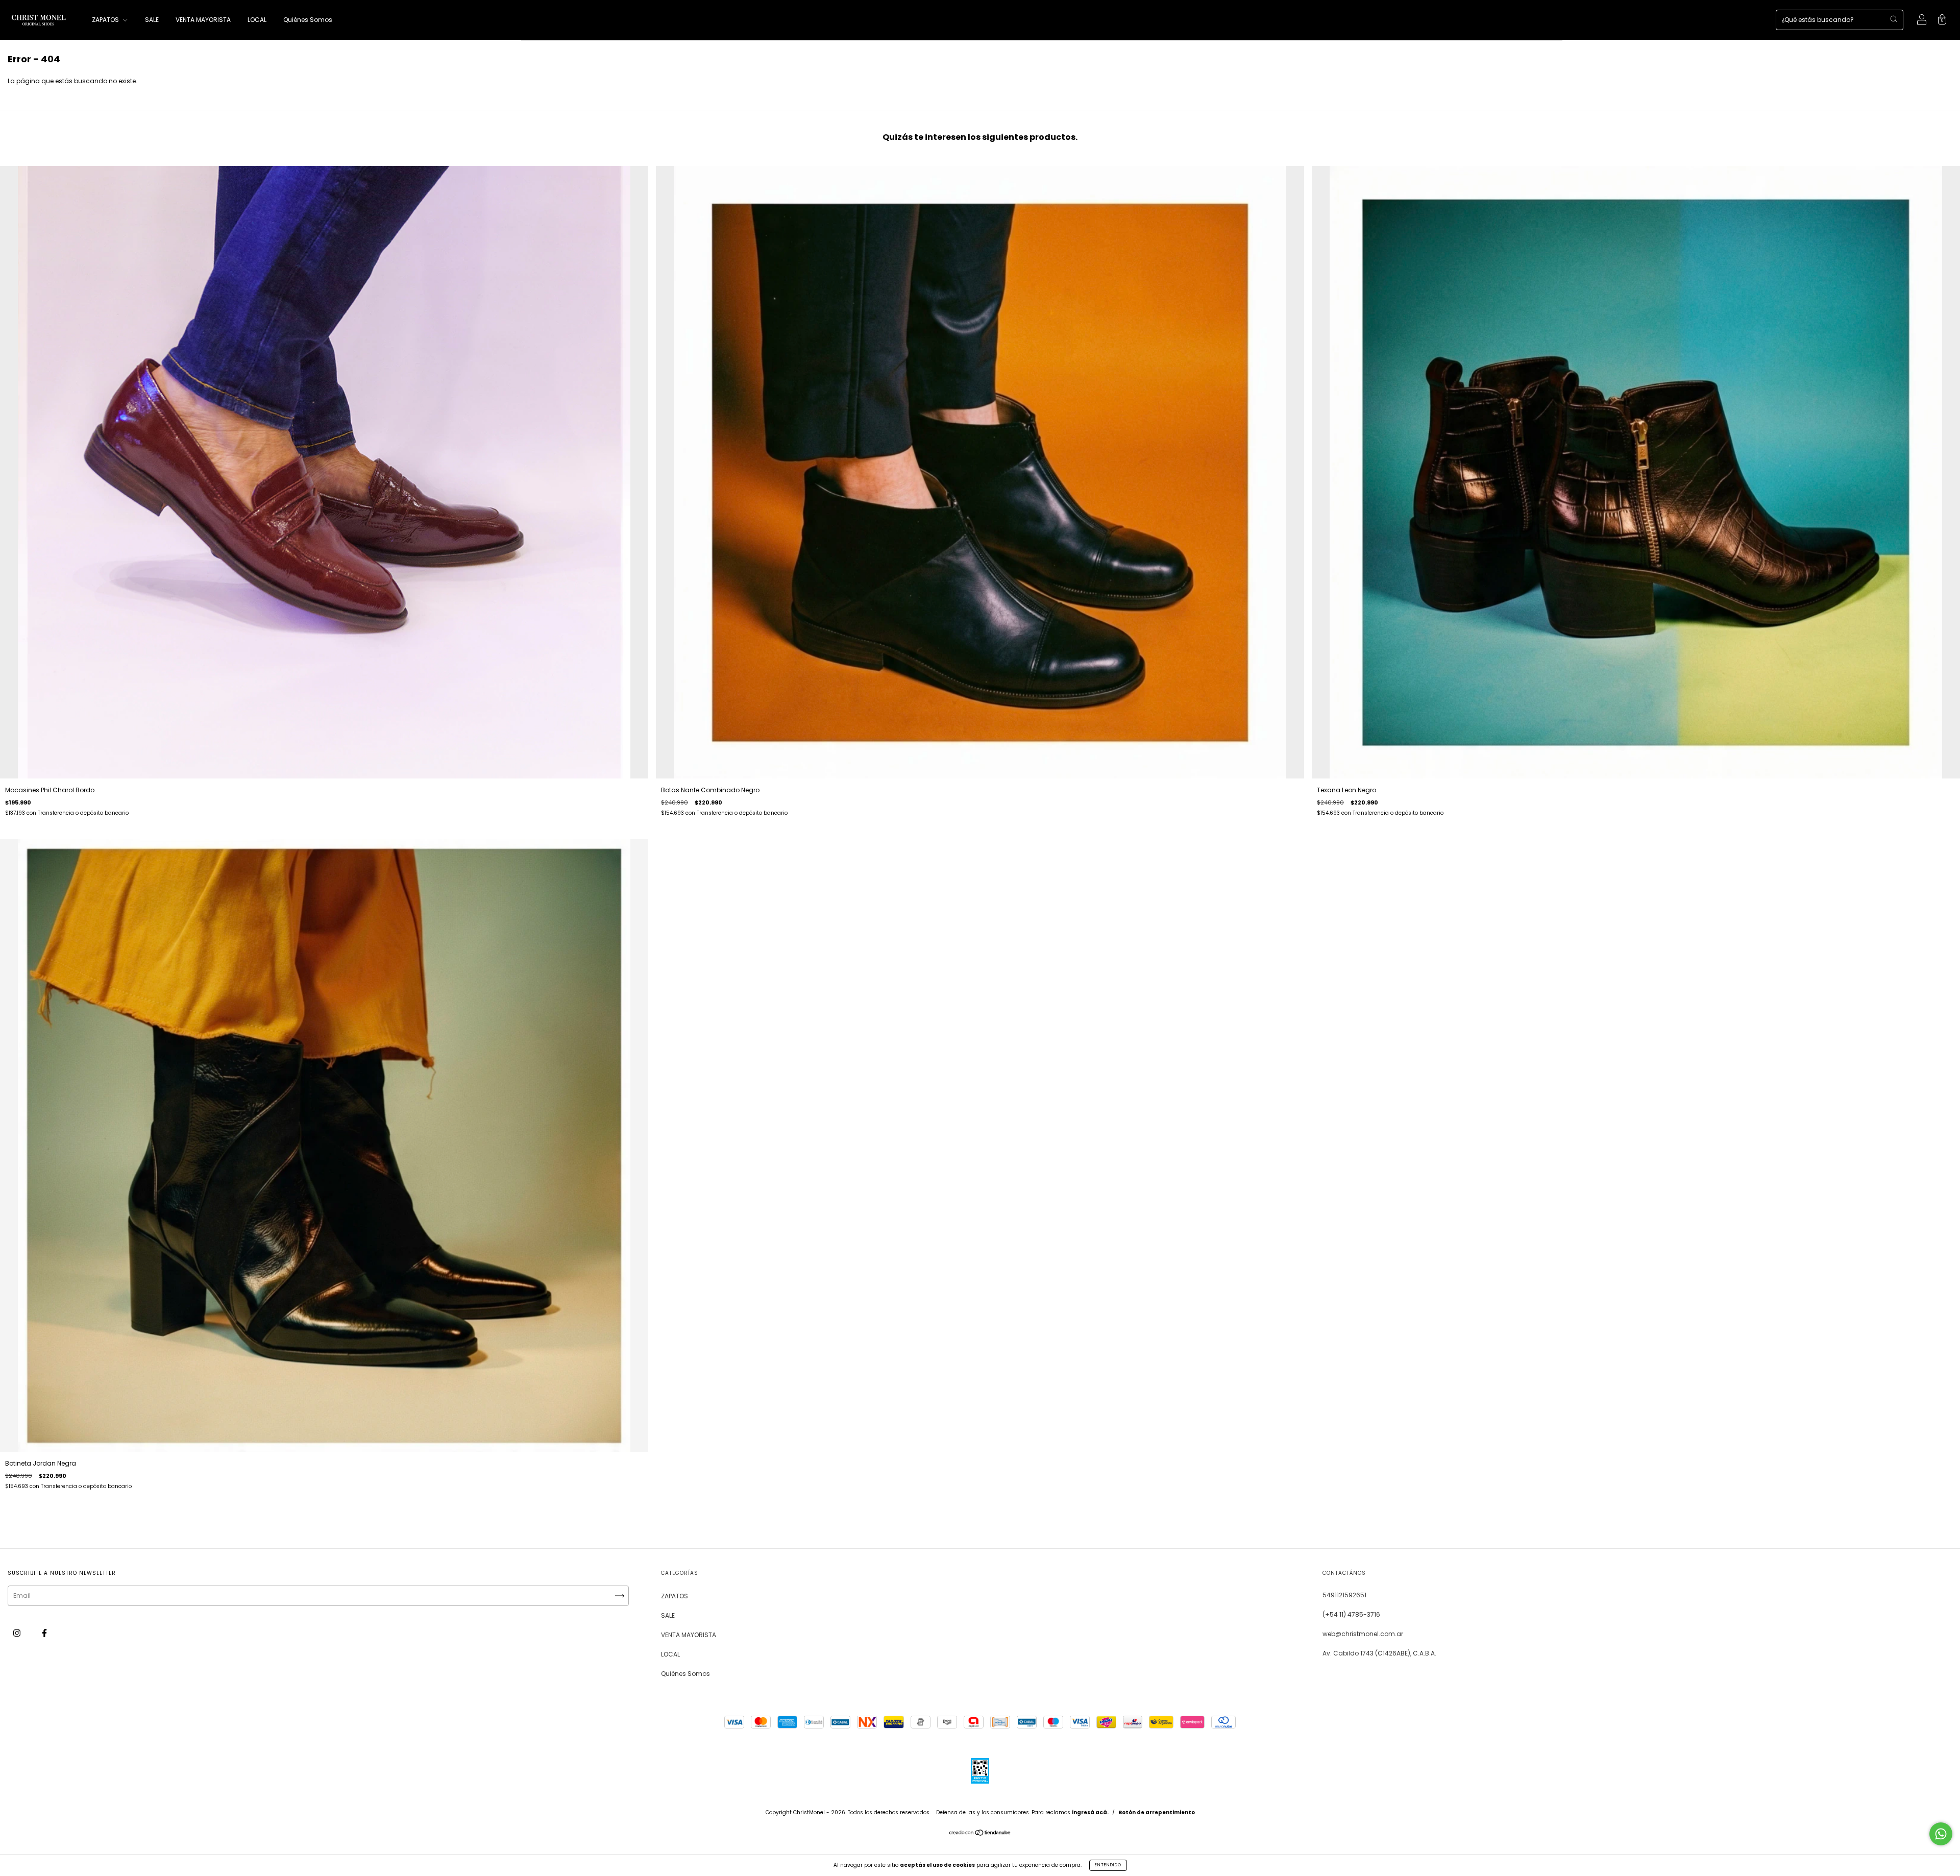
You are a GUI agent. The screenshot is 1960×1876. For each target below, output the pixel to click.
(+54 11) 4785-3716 (1351, 1614)
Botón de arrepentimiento (1157, 1812)
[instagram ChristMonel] (18, 1633)
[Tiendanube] (980, 1834)
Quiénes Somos (308, 20)
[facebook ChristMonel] (44, 1633)
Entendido (1108, 1865)
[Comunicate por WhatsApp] (1941, 1834)
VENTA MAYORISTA (203, 20)
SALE (152, 20)
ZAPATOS (106, 20)
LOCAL (257, 20)
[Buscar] (1894, 19)
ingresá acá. (1090, 1812)
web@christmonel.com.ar (1363, 1634)
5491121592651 (1344, 1595)
